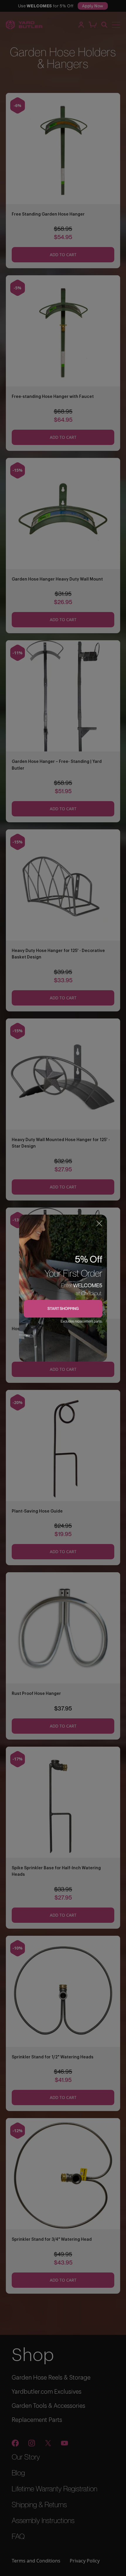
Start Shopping (63, 1308)
